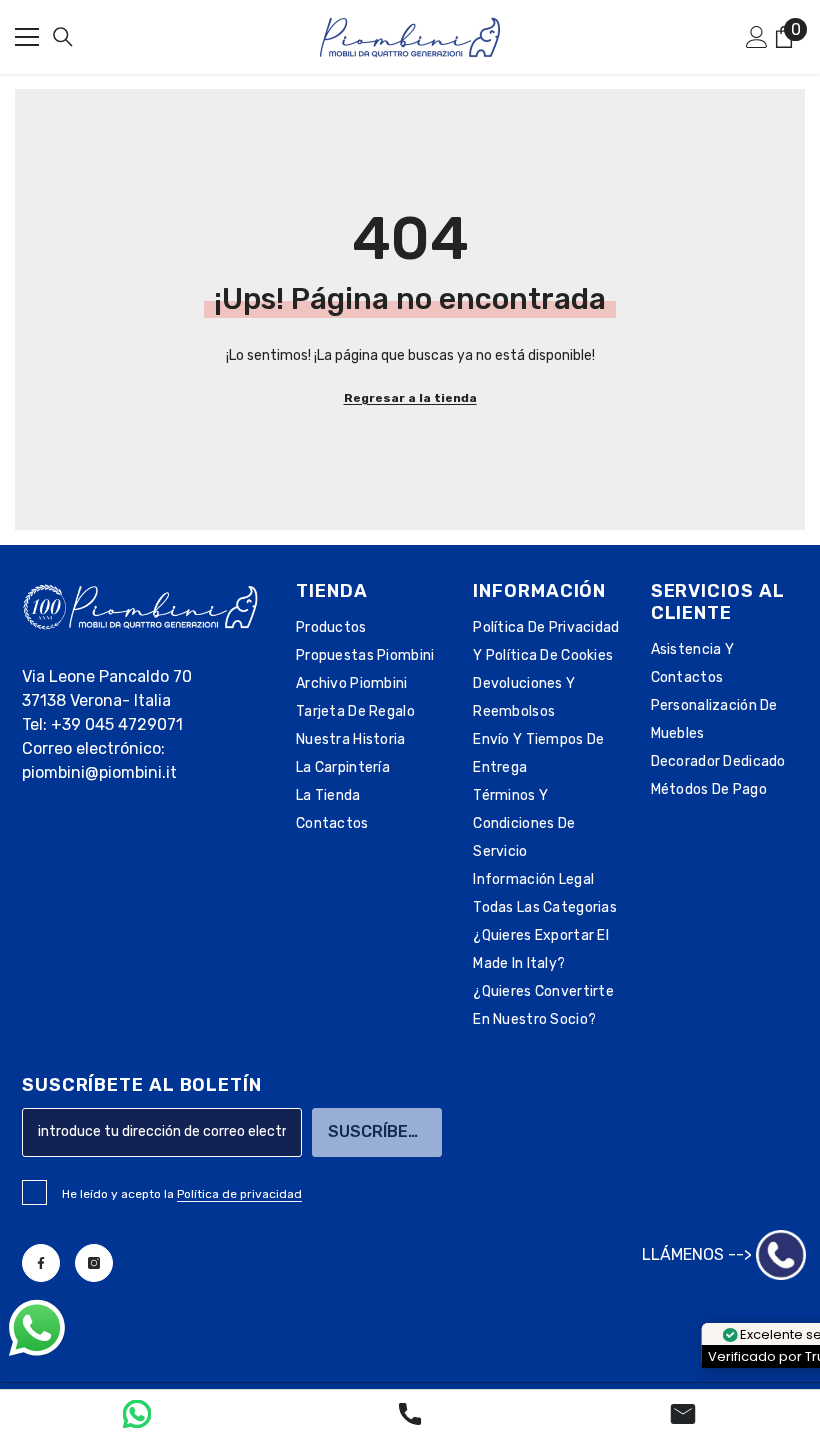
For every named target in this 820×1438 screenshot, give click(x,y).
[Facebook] (41, 1263)
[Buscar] (63, 37)
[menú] (27, 37)
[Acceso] (757, 37)
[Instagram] (94, 1263)
